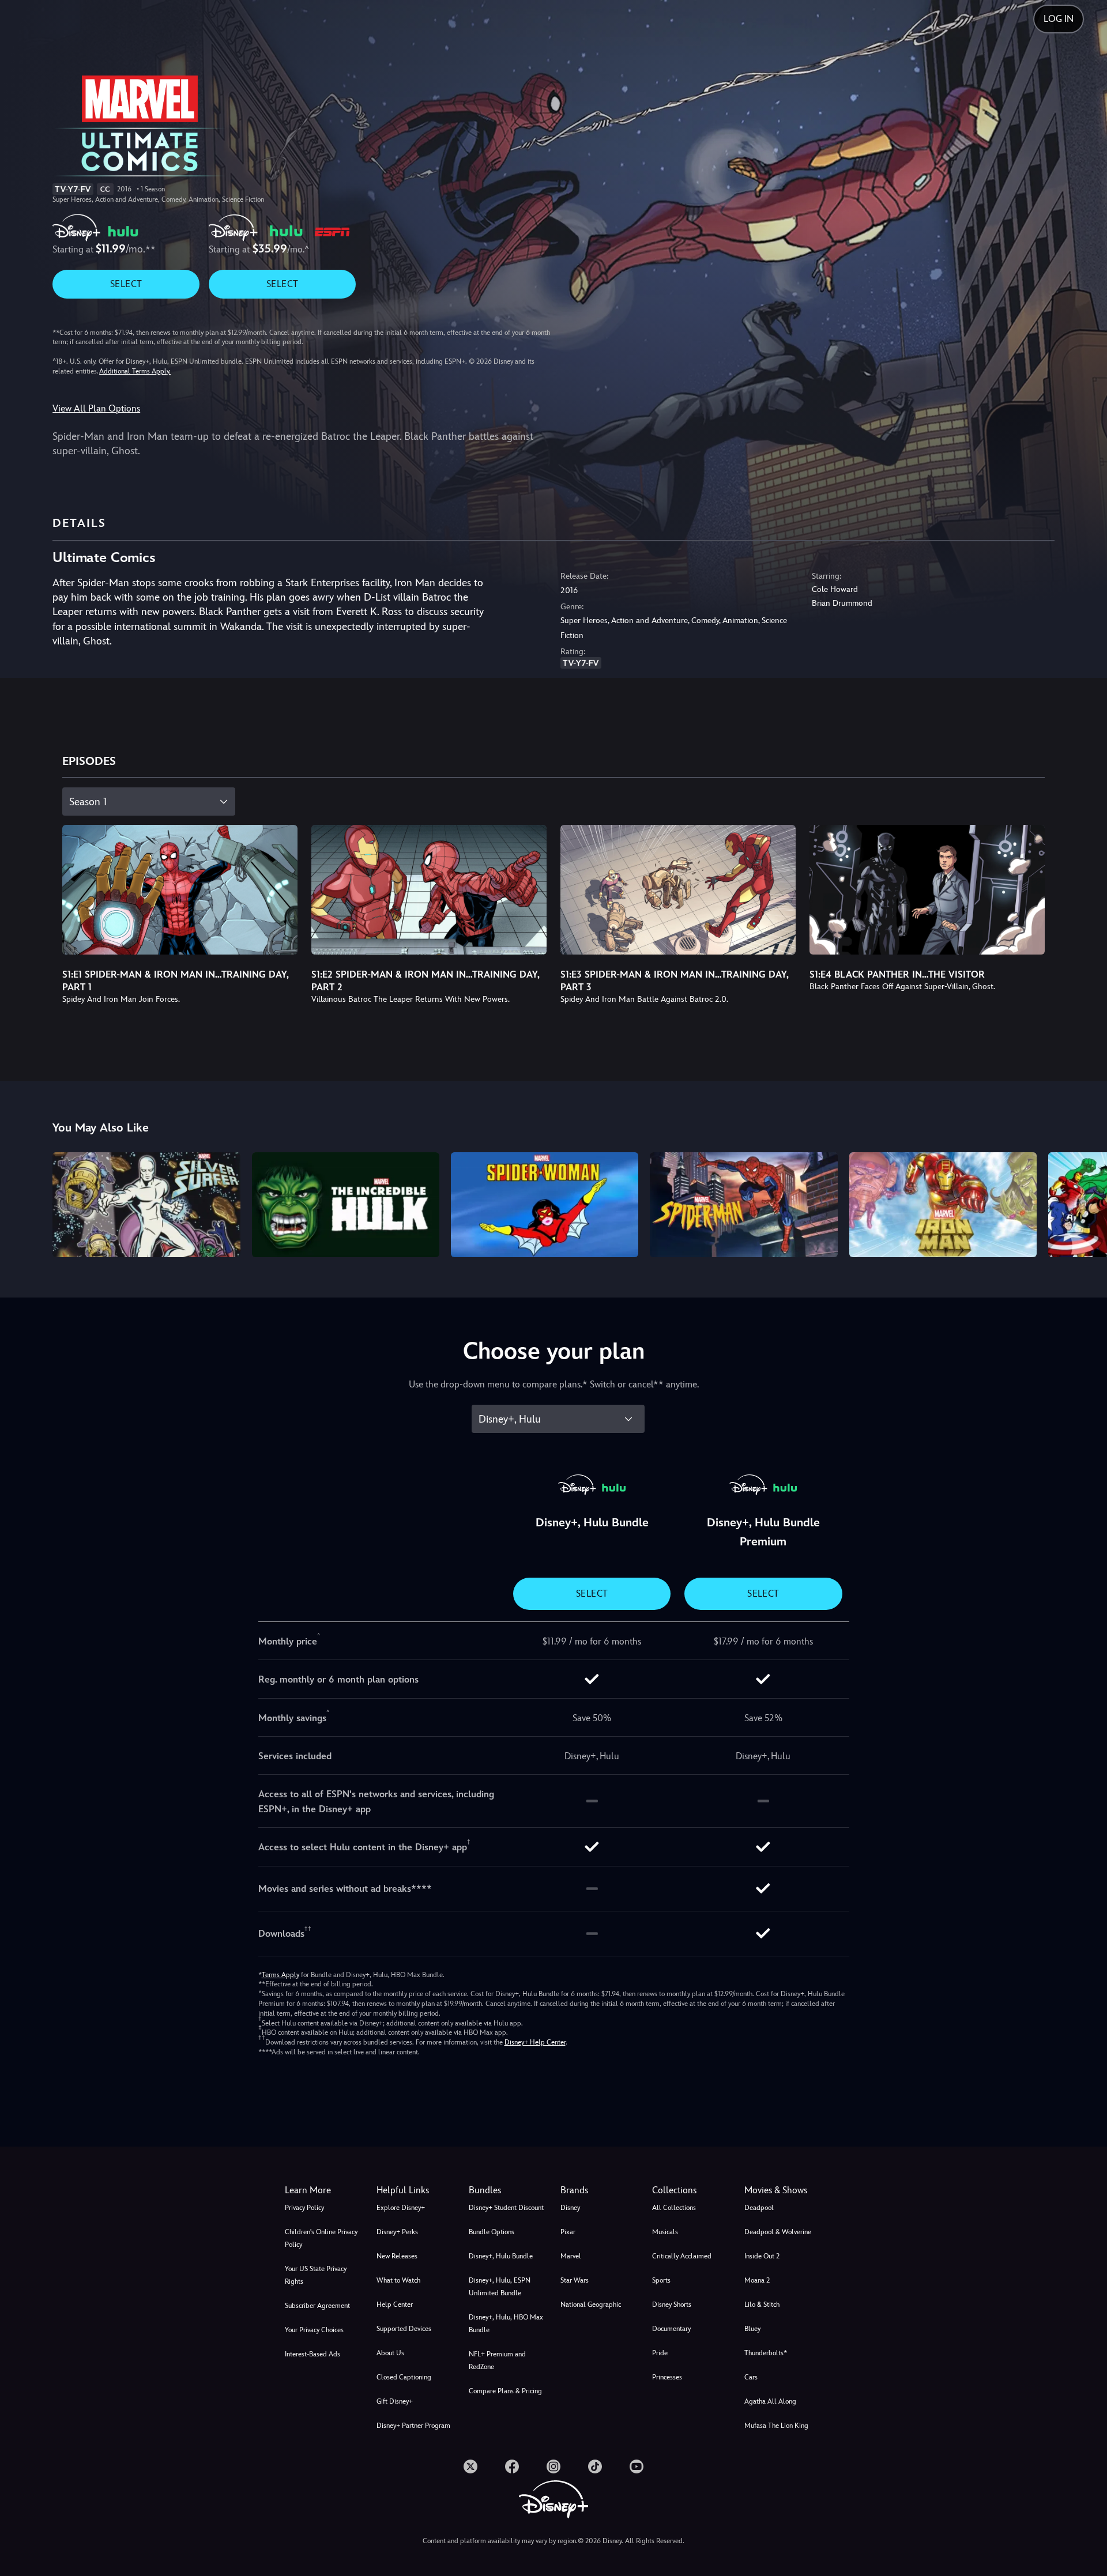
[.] (470, 2466)
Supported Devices (404, 2329)
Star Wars (575, 2280)
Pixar (568, 2232)
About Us (390, 2353)
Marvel (571, 2256)
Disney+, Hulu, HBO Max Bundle (506, 2324)
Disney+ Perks (397, 2232)
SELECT (126, 284)
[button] (415, 2190)
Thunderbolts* (766, 2353)
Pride (660, 2353)
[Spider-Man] (743, 1205)
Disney (570, 2208)
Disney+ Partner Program (413, 2426)
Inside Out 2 (762, 2256)
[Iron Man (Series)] (943, 1205)
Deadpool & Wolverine (778, 2232)
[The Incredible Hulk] (346, 1205)
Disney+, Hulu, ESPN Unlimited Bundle (500, 2287)
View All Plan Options (96, 408)
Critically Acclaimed (682, 2256)
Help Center (395, 2305)
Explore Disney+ (401, 2208)
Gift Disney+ (395, 2401)
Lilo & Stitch (762, 2305)
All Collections (674, 2208)
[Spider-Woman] (545, 1205)
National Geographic (591, 2305)
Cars (751, 2377)
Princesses (667, 2377)
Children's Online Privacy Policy (321, 2238)
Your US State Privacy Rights (316, 2275)
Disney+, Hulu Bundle (501, 2256)
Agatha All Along (770, 2401)
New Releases (397, 2256)
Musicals (665, 2232)
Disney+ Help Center (535, 2042)
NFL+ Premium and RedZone (497, 2360)
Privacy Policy (304, 2208)
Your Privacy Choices (314, 2330)
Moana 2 (757, 2280)
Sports (661, 2280)
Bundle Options (492, 2232)
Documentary (671, 2329)
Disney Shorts (672, 2305)
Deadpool (759, 2208)
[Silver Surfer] (146, 1205)
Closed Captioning (404, 2377)
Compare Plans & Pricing (505, 2391)
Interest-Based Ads (312, 2354)
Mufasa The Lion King (776, 2426)
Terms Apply (280, 1975)
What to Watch (398, 2280)
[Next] (1085, 1203)
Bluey (752, 2329)
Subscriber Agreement (317, 2306)
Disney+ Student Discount (506, 2208)
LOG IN (1059, 19)
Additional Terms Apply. (135, 371)
